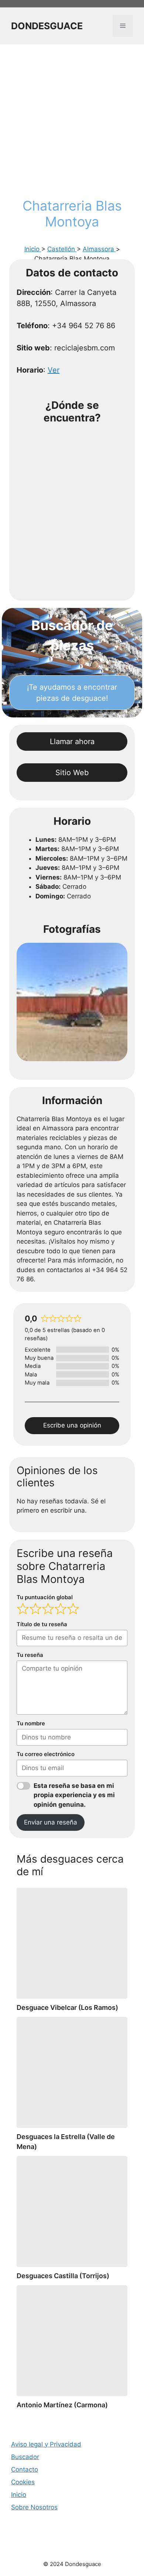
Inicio (33, 249)
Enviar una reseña (51, 1822)
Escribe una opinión (72, 1425)
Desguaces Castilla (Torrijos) (63, 2276)
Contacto (25, 2469)
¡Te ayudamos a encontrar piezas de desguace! (72, 693)
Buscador (25, 2457)
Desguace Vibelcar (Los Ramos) (67, 2007)
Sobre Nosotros (34, 2507)
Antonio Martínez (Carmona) (62, 2405)
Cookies (23, 2482)
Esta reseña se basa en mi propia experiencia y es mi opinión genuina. (74, 1795)
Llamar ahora (72, 741)
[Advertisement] (72, 122)
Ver (54, 370)
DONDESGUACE (47, 26)
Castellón (62, 249)
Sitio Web (72, 773)
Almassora (99, 249)
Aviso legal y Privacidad (46, 2444)
